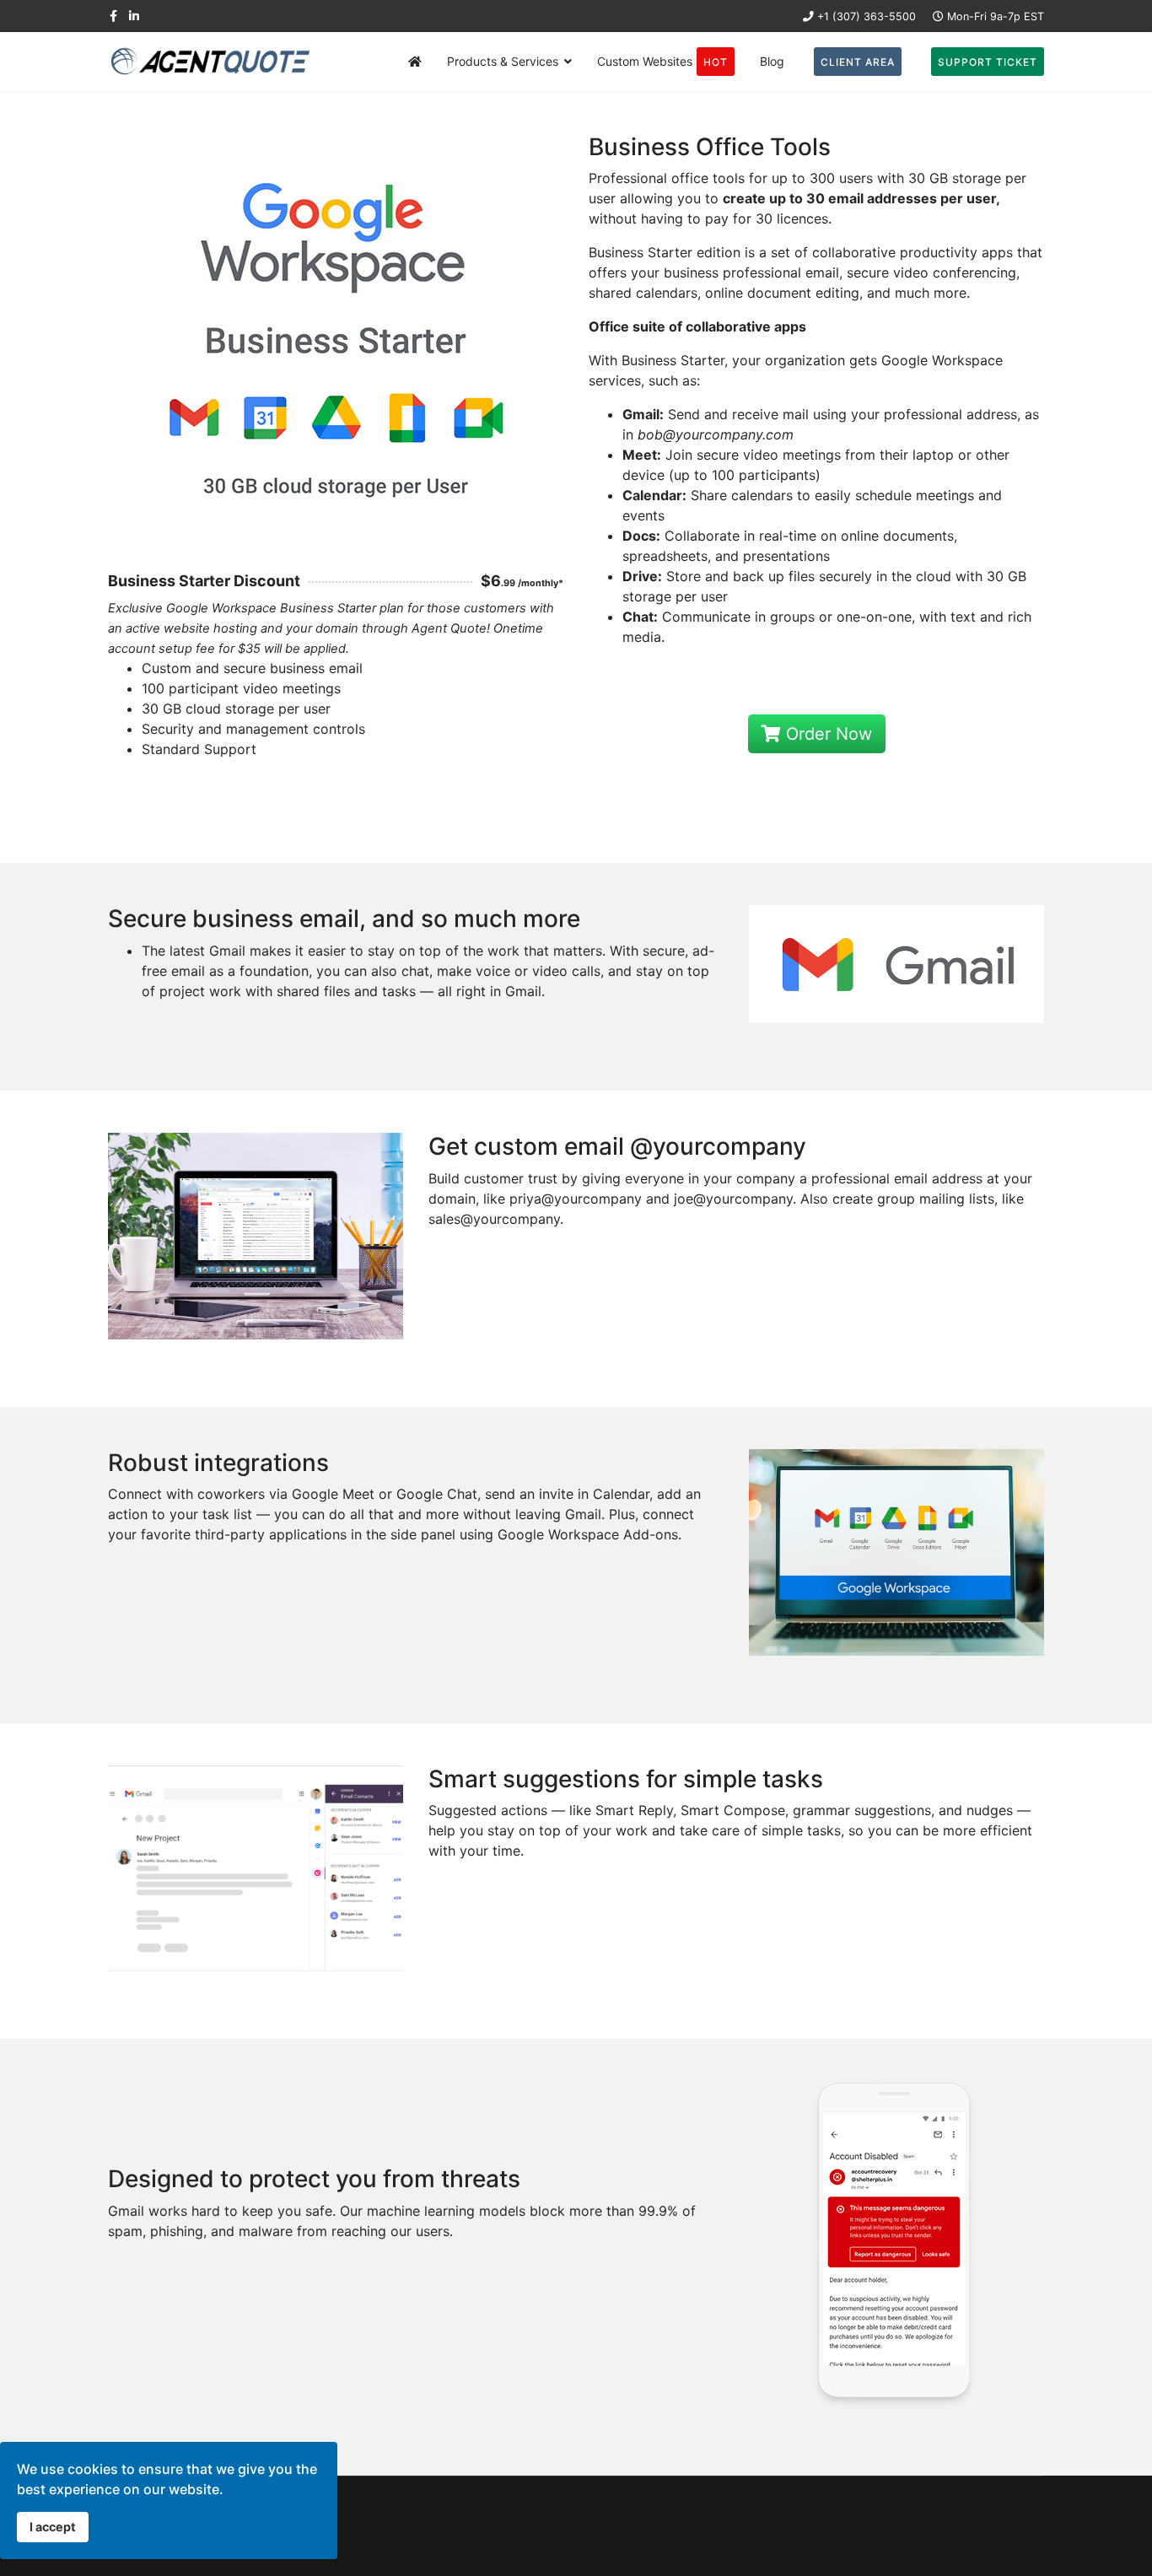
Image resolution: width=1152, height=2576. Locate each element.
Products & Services (503, 61)
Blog (772, 61)
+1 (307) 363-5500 (867, 16)
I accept (53, 2527)
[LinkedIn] (134, 16)
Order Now (826, 734)
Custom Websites (662, 61)
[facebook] (113, 16)
